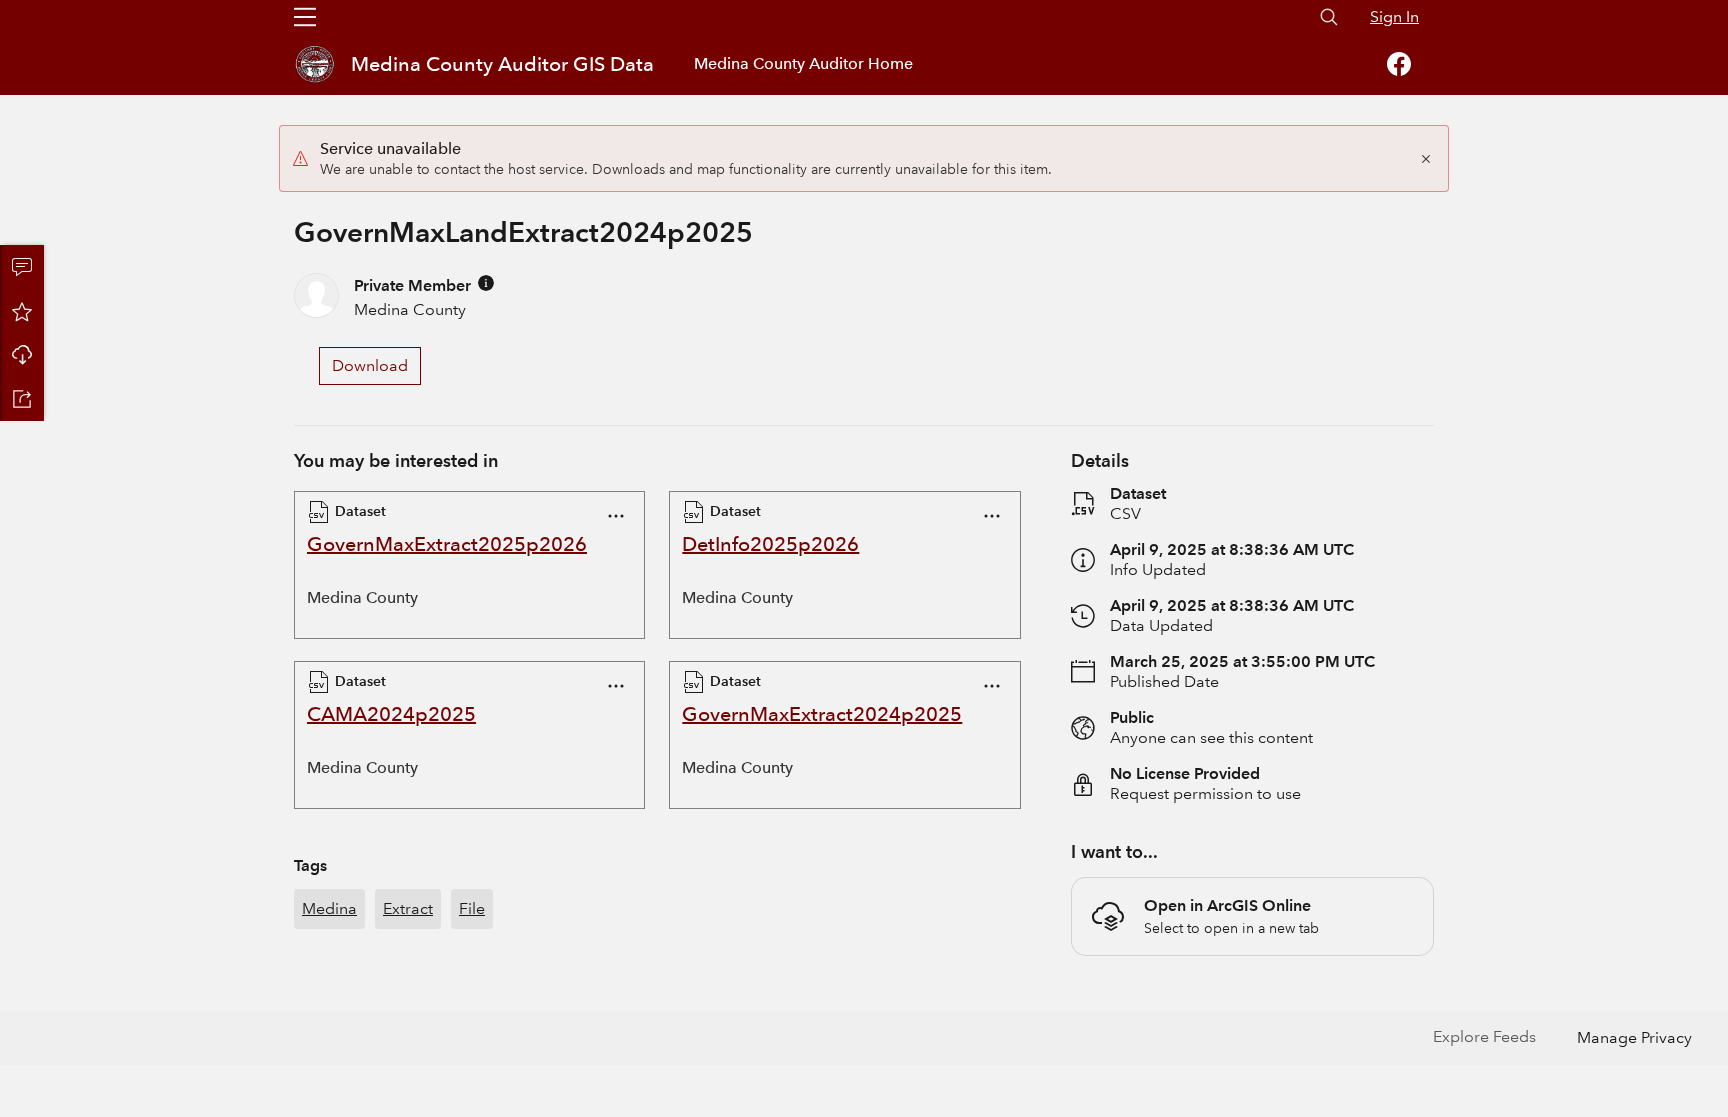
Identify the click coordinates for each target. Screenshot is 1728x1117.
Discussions (22, 267)
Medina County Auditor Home (803, 63)
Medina (329, 908)
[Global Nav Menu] (305, 17)
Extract (408, 908)
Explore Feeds (1484, 1036)
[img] (486, 283)
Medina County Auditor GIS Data (502, 64)
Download (22, 355)
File (472, 908)
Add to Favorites (22, 311)
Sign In (1394, 16)
